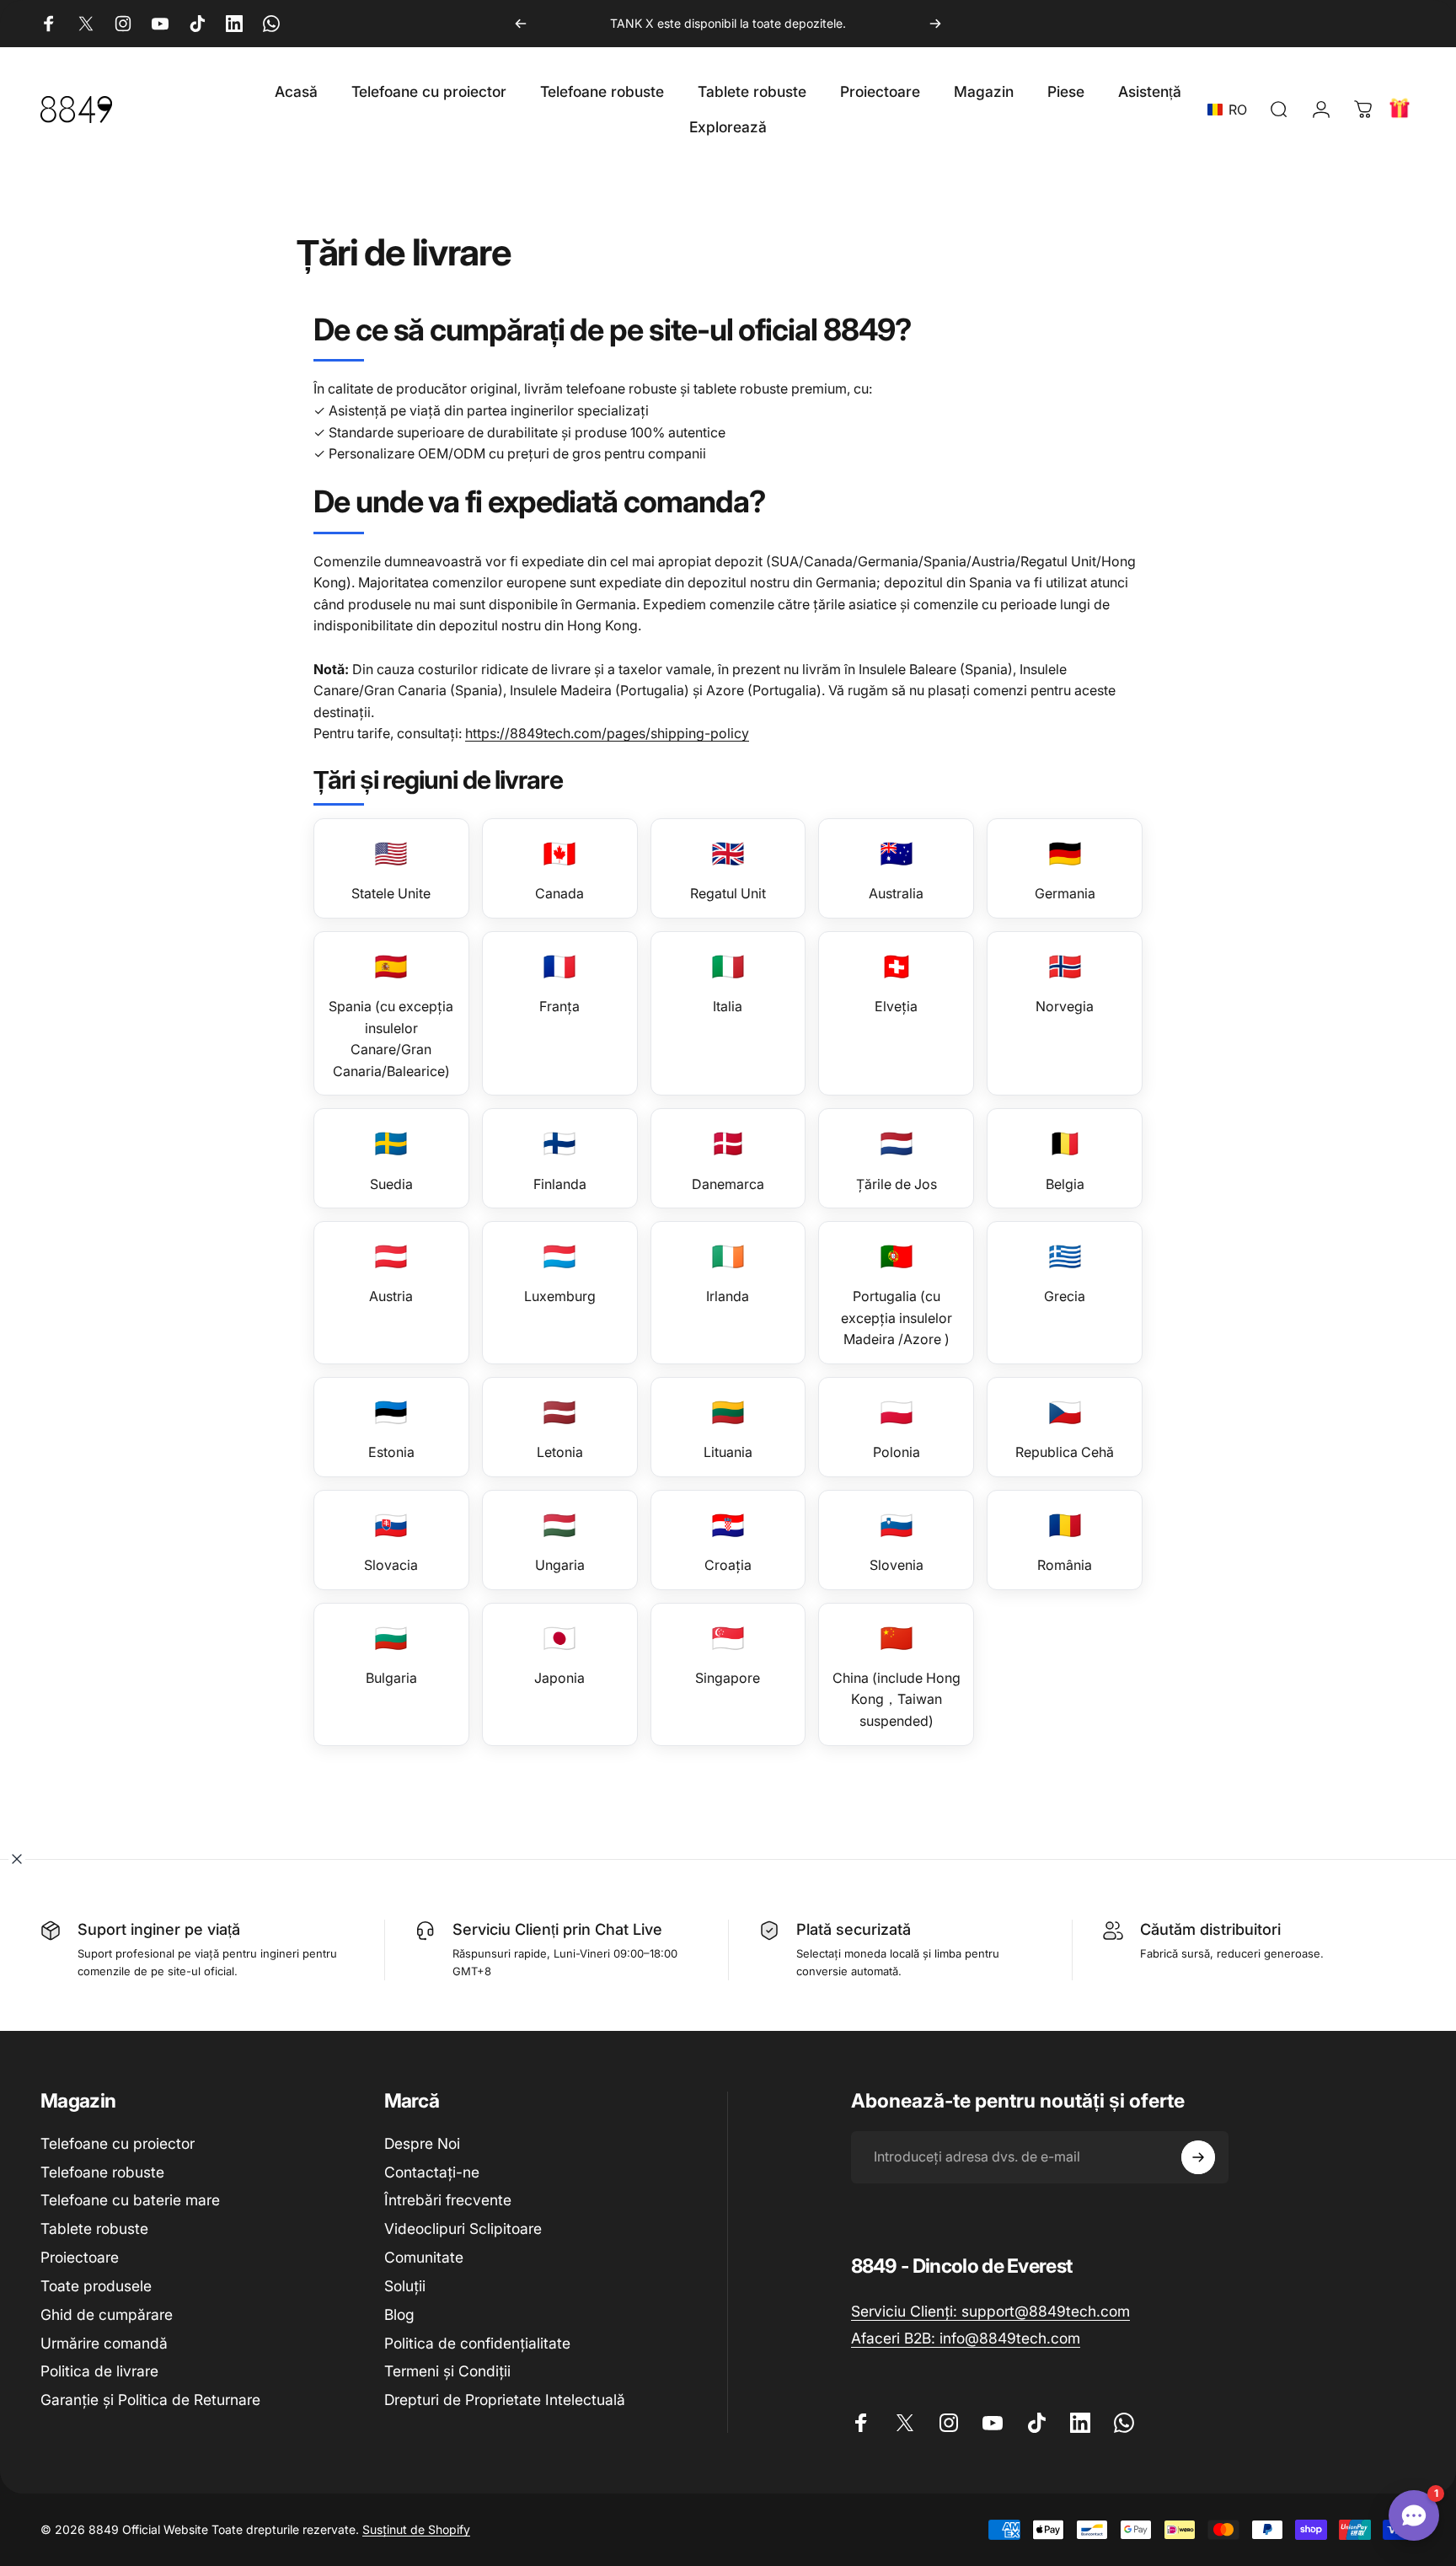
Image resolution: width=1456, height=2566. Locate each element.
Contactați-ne (432, 2172)
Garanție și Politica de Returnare (150, 2400)
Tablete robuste (94, 2229)
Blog (399, 2314)
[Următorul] (935, 24)
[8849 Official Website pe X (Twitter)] (86, 24)
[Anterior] (521, 24)
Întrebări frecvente (448, 2200)
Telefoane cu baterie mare (130, 2200)
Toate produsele (96, 2286)
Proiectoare (80, 2257)
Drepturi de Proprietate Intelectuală (505, 2400)
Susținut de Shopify (416, 2529)
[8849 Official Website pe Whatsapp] (271, 24)
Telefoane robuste (102, 2172)
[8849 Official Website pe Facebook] (49, 24)
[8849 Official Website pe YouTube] (160, 24)
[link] (990, 2312)
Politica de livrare (99, 2371)
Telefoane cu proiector (118, 2143)
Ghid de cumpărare (107, 2314)
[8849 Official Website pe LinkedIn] (234, 24)
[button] (1231, 110)
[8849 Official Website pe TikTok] (197, 24)
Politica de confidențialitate (477, 2343)
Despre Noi (422, 2143)
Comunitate (424, 2257)
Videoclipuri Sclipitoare (463, 2229)
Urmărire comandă (104, 2343)
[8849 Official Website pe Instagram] (123, 24)
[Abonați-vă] (1198, 2157)
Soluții (405, 2286)
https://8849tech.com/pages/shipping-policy (607, 733)
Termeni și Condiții (447, 2371)
